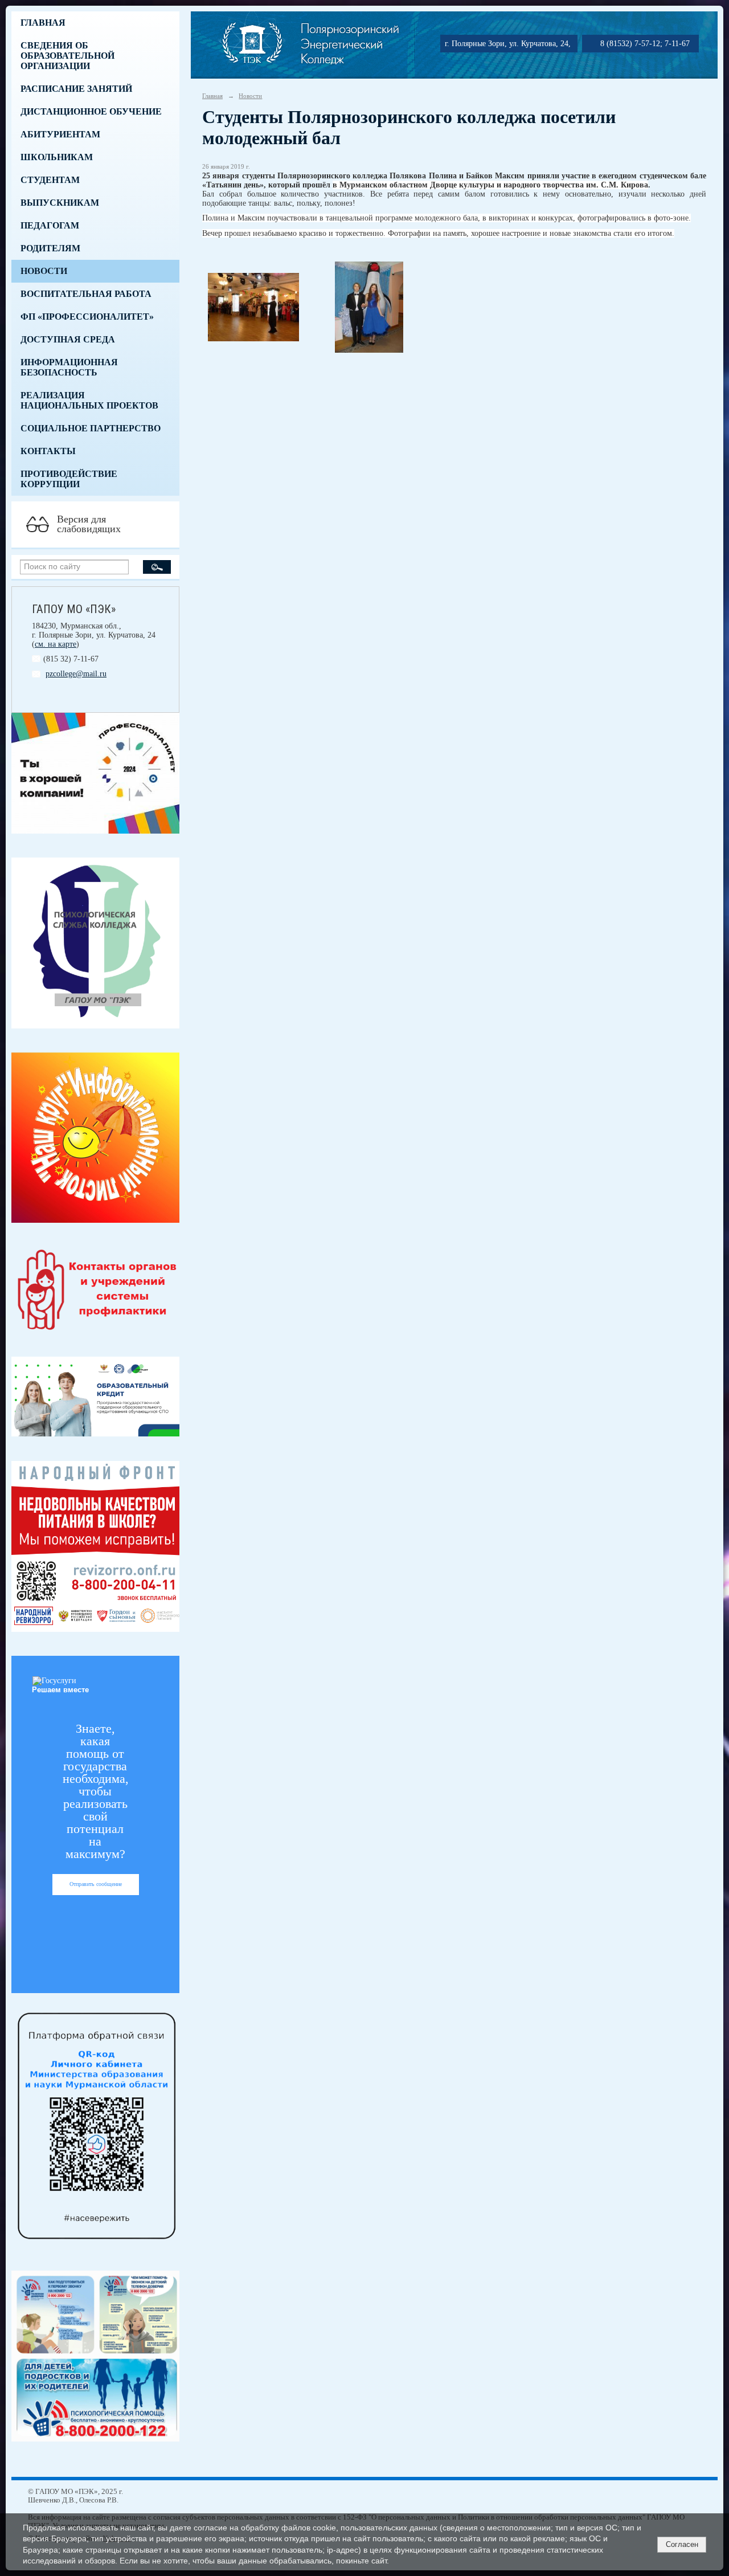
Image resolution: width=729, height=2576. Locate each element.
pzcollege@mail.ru (76, 674)
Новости (44, 271)
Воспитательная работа (86, 294)
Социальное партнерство (91, 428)
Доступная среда (68, 339)
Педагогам (50, 225)
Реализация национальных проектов (89, 400)
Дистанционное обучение (91, 111)
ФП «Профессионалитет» (87, 317)
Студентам (50, 180)
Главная (43, 23)
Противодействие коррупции (69, 479)
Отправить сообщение (96, 1884)
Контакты (48, 451)
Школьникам (57, 157)
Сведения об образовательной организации (67, 56)
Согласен (682, 2544)
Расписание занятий (76, 89)
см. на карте (56, 644)
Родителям (50, 248)
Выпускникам (60, 203)
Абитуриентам (60, 134)
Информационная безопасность (69, 367)
